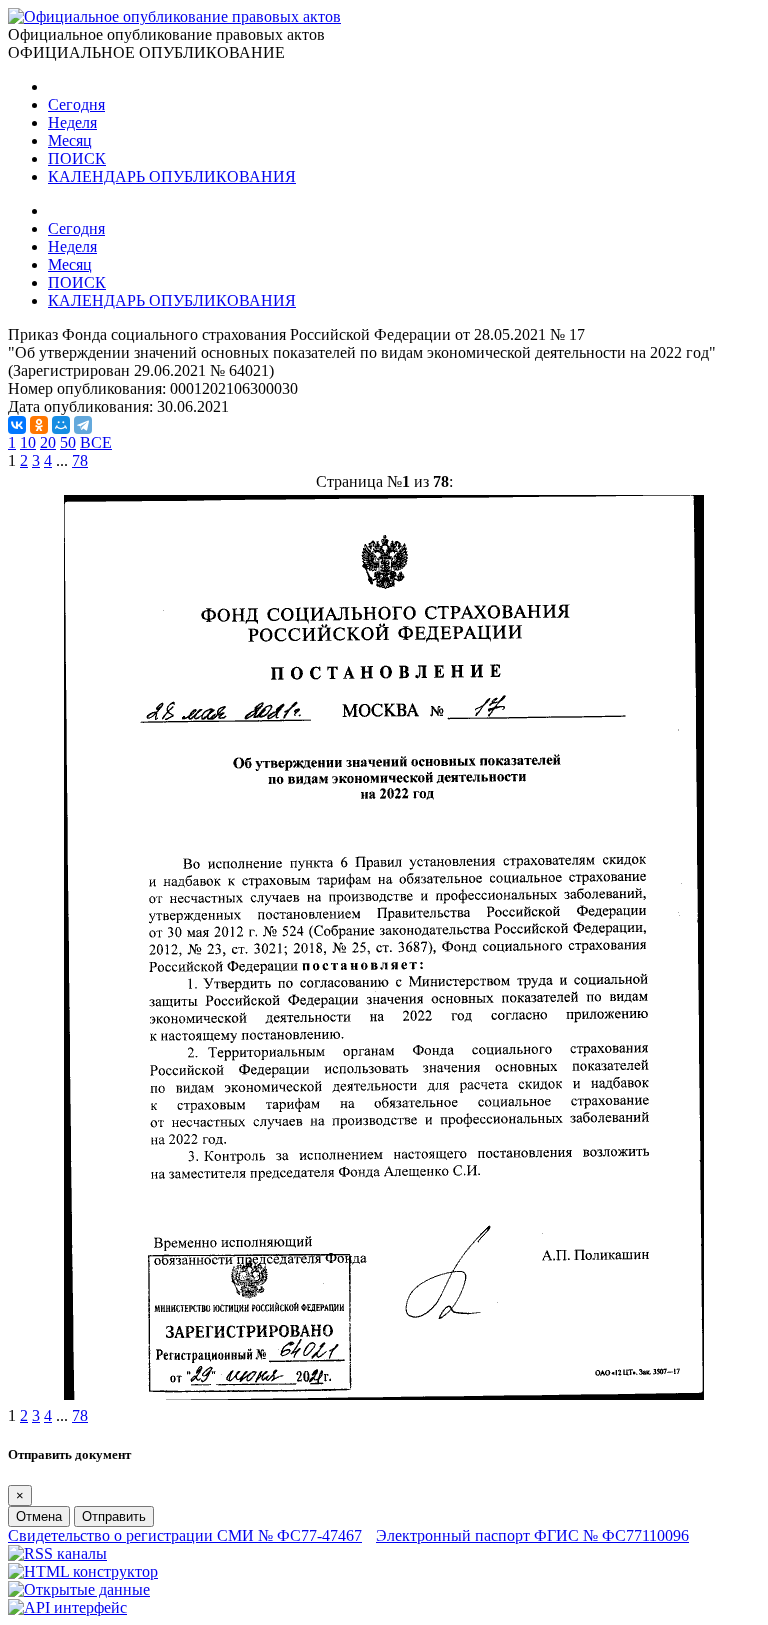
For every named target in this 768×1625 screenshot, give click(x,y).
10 (28, 442)
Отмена (39, 1516)
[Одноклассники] (39, 425)
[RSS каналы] (57, 1553)
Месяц (70, 140)
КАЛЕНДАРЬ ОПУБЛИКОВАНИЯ (172, 176)
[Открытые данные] (79, 1589)
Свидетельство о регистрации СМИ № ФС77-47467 (185, 1535)
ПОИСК (77, 158)
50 (68, 442)
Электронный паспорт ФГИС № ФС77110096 (532, 1535)
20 (48, 442)
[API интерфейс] (67, 1607)
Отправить (114, 1516)
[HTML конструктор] (83, 1571)
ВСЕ (96, 442)
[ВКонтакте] (17, 425)
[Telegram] (83, 425)
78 (80, 460)
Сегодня (76, 104)
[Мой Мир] (61, 425)
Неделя (72, 122)
